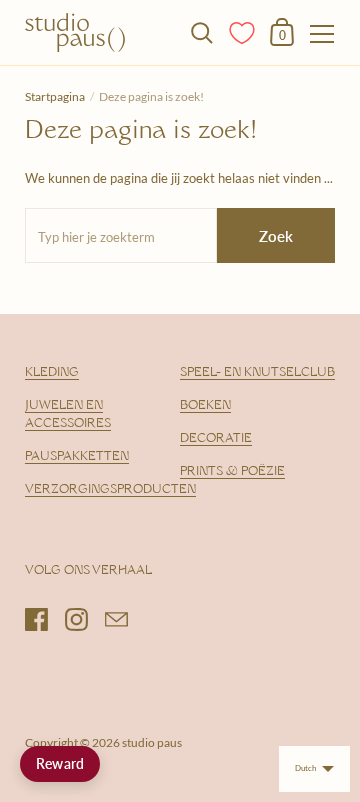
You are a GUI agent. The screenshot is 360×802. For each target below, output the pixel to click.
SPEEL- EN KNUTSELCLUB (257, 373)
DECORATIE (216, 439)
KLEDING (52, 373)
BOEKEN (205, 406)
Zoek (276, 236)
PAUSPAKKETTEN (77, 457)
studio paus (152, 742)
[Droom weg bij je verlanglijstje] (243, 31)
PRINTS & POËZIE (232, 472)
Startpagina (55, 96)
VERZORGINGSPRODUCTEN (110, 490)
